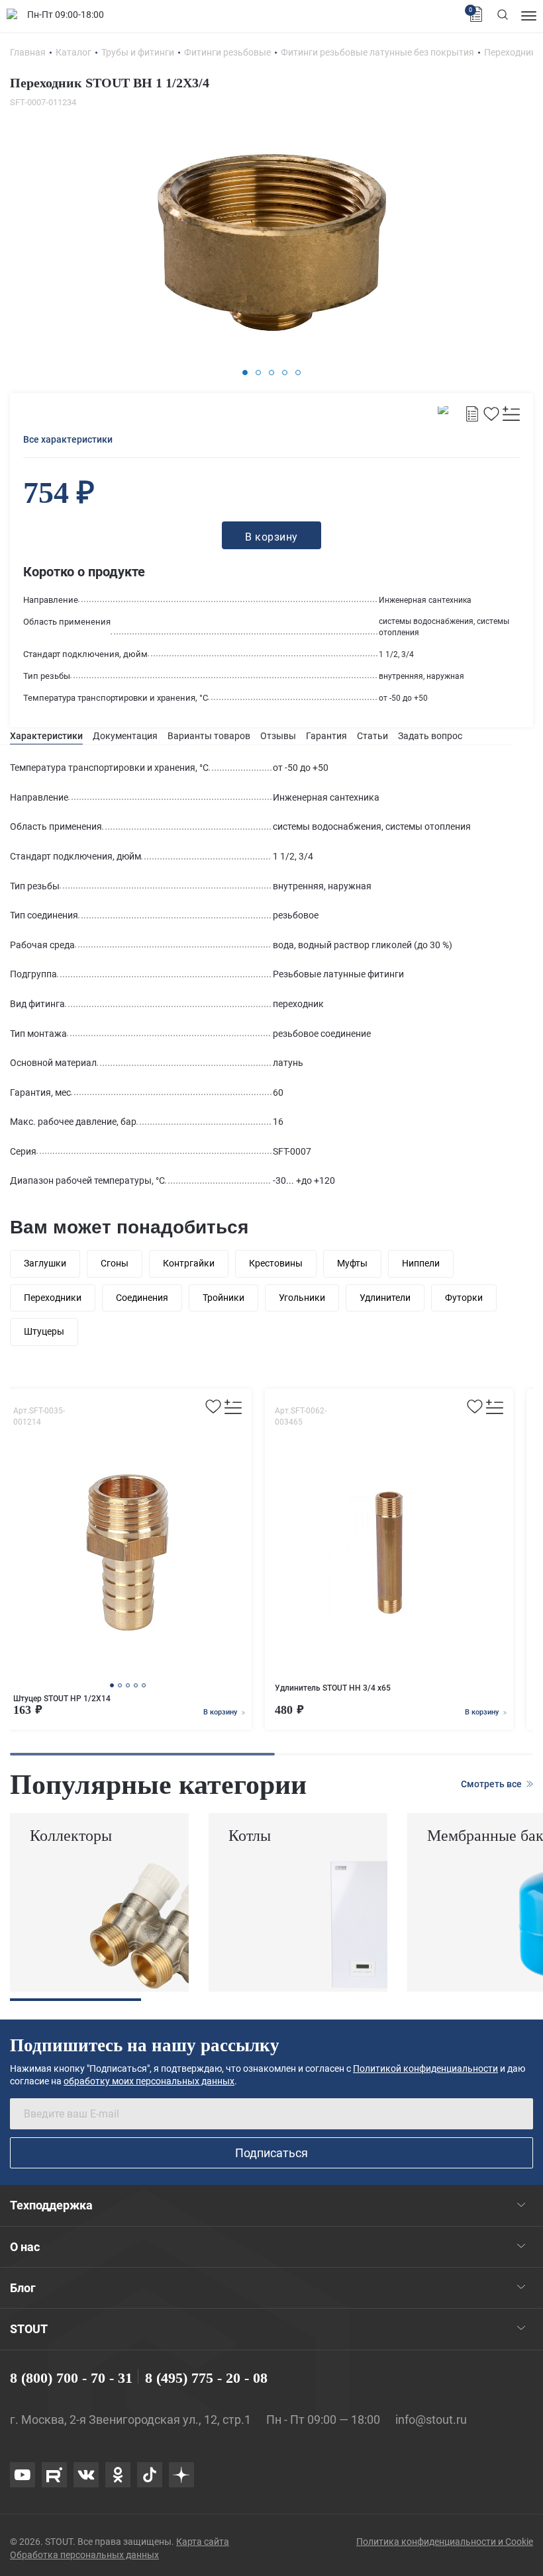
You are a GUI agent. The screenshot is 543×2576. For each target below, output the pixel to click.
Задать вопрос (430, 736)
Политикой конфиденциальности (425, 2068)
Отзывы (278, 736)
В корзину (221, 1712)
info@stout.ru (431, 2420)
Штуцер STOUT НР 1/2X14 (62, 1699)
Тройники (223, 1298)
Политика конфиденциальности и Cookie (445, 2542)
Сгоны (115, 1263)
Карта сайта (203, 2542)
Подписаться (271, 2153)
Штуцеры (44, 1331)
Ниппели (421, 1263)
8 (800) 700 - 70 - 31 (71, 2378)
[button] (245, 373)
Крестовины (276, 1263)
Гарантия (326, 736)
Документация (125, 736)
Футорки (464, 1298)
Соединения (142, 1298)
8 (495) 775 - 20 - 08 (206, 2378)
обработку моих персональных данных (149, 2081)
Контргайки (189, 1263)
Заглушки (45, 1263)
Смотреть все (492, 1784)
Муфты (352, 1263)
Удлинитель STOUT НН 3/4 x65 (333, 1688)
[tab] (46, 736)
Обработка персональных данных (84, 2555)
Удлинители (385, 1298)
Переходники (53, 1298)
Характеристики (46, 736)
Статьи (372, 736)
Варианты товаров (209, 736)
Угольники (302, 1298)
